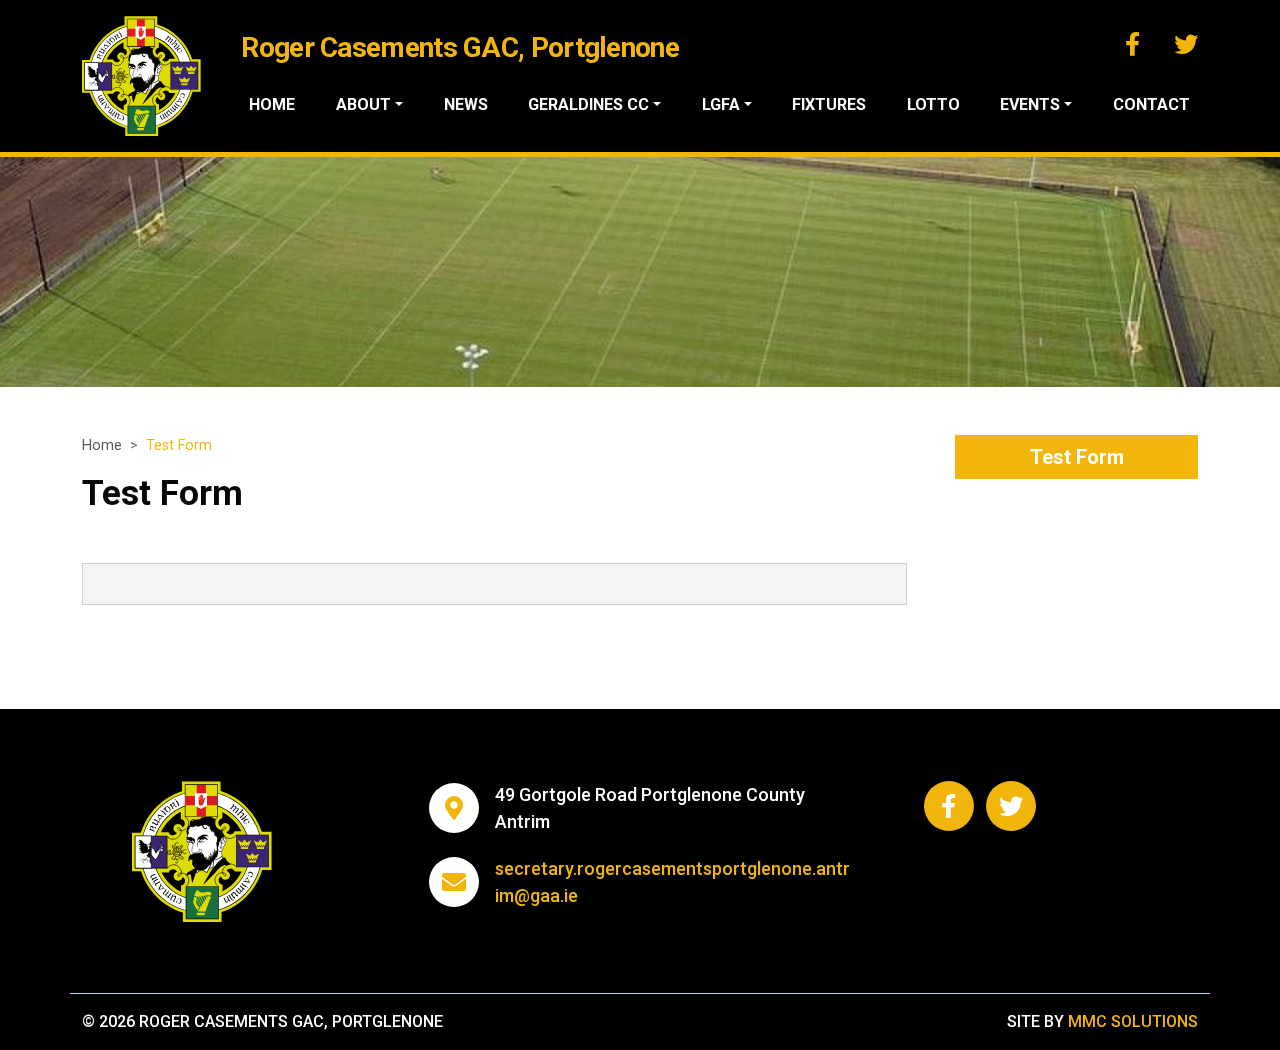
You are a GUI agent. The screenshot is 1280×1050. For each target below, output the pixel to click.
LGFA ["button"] (721, 104)
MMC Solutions (1133, 1021)
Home (272, 104)
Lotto (933, 104)
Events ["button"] (1030, 104)
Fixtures (829, 104)
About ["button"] (363, 104)
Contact (1151, 104)
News (466, 104)
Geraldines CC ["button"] (588, 104)
